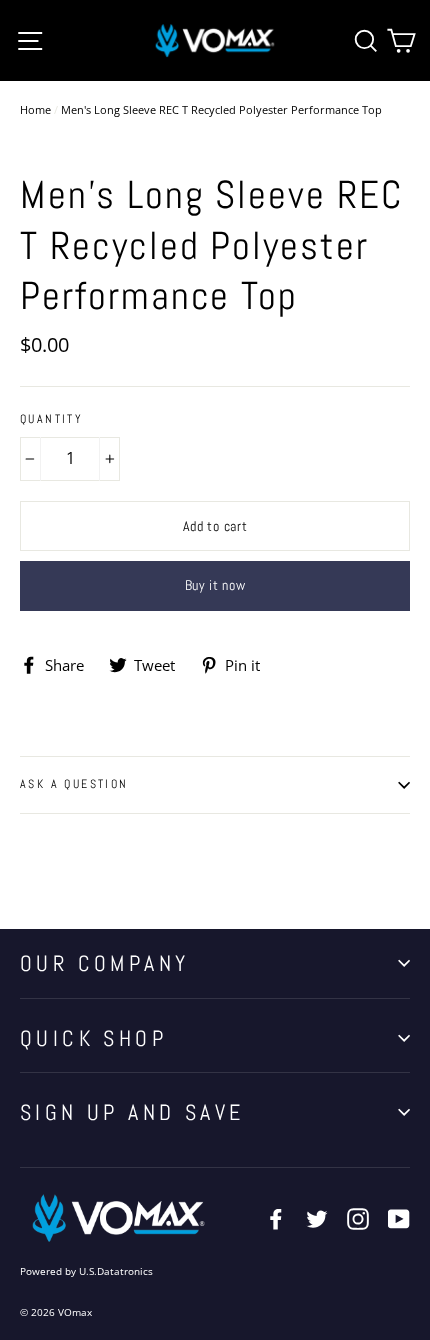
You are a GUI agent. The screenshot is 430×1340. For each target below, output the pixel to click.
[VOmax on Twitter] (317, 1218)
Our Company (104, 963)
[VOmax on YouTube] (399, 1218)
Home (35, 109)
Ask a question (74, 784)
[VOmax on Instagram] (358, 1218)
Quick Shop (93, 1038)
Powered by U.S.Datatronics (86, 1271)
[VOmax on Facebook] (276, 1218)
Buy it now (215, 585)
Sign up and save (132, 1112)
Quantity (51, 419)
